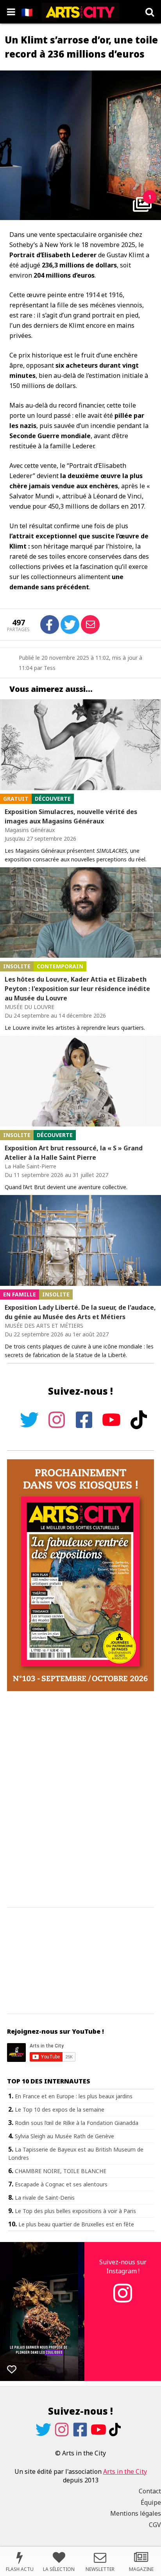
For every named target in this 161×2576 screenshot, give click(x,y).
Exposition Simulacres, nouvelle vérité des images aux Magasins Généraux (71, 816)
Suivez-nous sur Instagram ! (123, 2266)
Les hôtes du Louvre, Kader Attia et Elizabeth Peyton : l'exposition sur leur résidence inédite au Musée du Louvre (77, 989)
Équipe (151, 2502)
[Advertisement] (80, 1800)
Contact (150, 2491)
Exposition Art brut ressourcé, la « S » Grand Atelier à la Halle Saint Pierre (74, 1153)
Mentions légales (136, 2513)
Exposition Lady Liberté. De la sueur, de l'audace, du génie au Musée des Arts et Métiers (80, 1312)
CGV (155, 2525)
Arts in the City (125, 2471)
